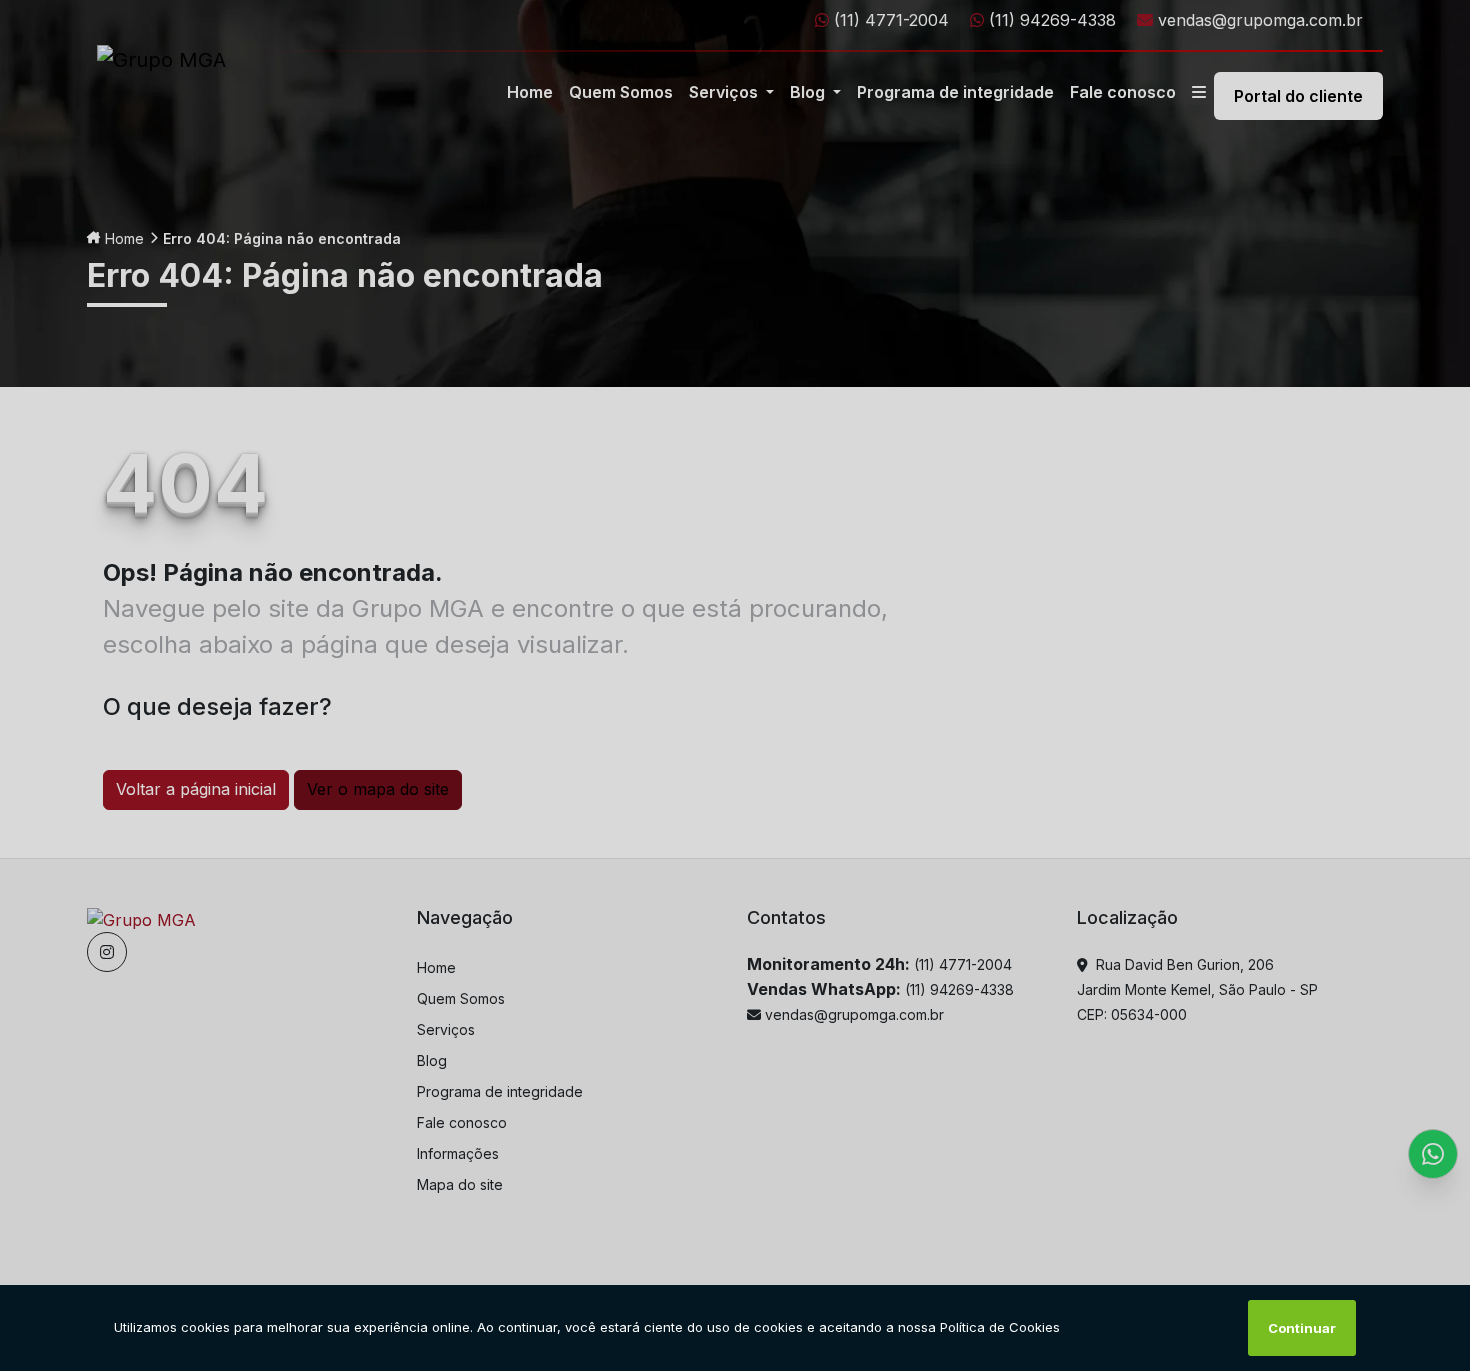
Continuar (1302, 1328)
